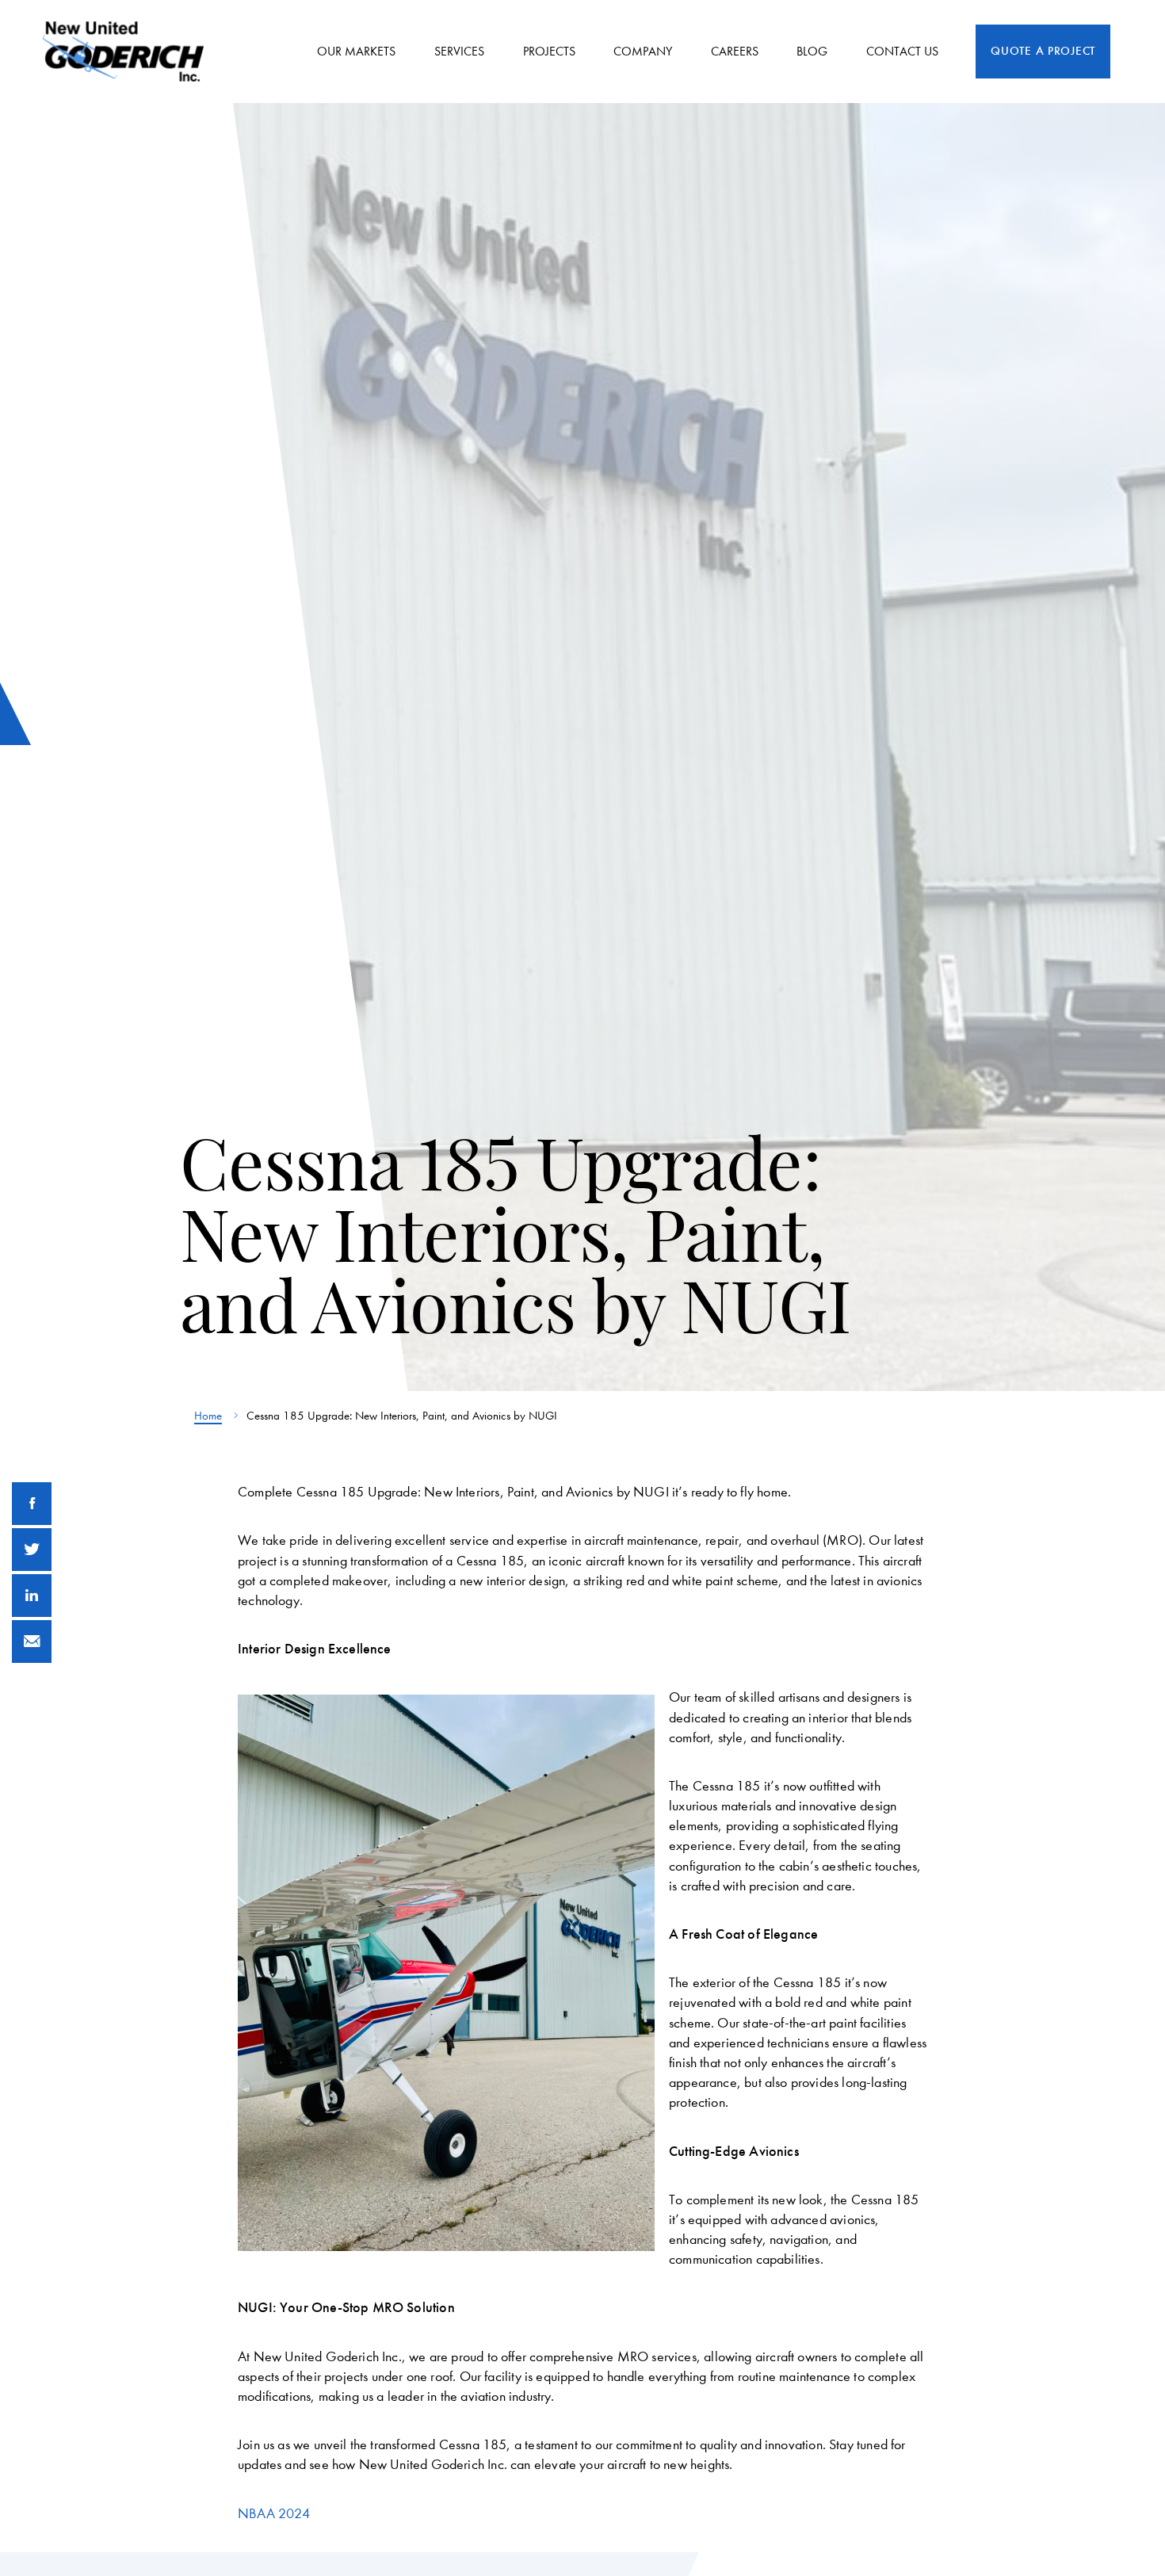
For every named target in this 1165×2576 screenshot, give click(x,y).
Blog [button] (812, 51)
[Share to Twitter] (32, 1550)
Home (208, 1416)
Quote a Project (1043, 51)
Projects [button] (549, 51)
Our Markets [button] (356, 51)
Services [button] (459, 51)
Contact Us (902, 51)
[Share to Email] (32, 1642)
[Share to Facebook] (32, 1504)
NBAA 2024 (274, 2514)
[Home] (129, 52)
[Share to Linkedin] (32, 1596)
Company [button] (643, 51)
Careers (735, 51)
